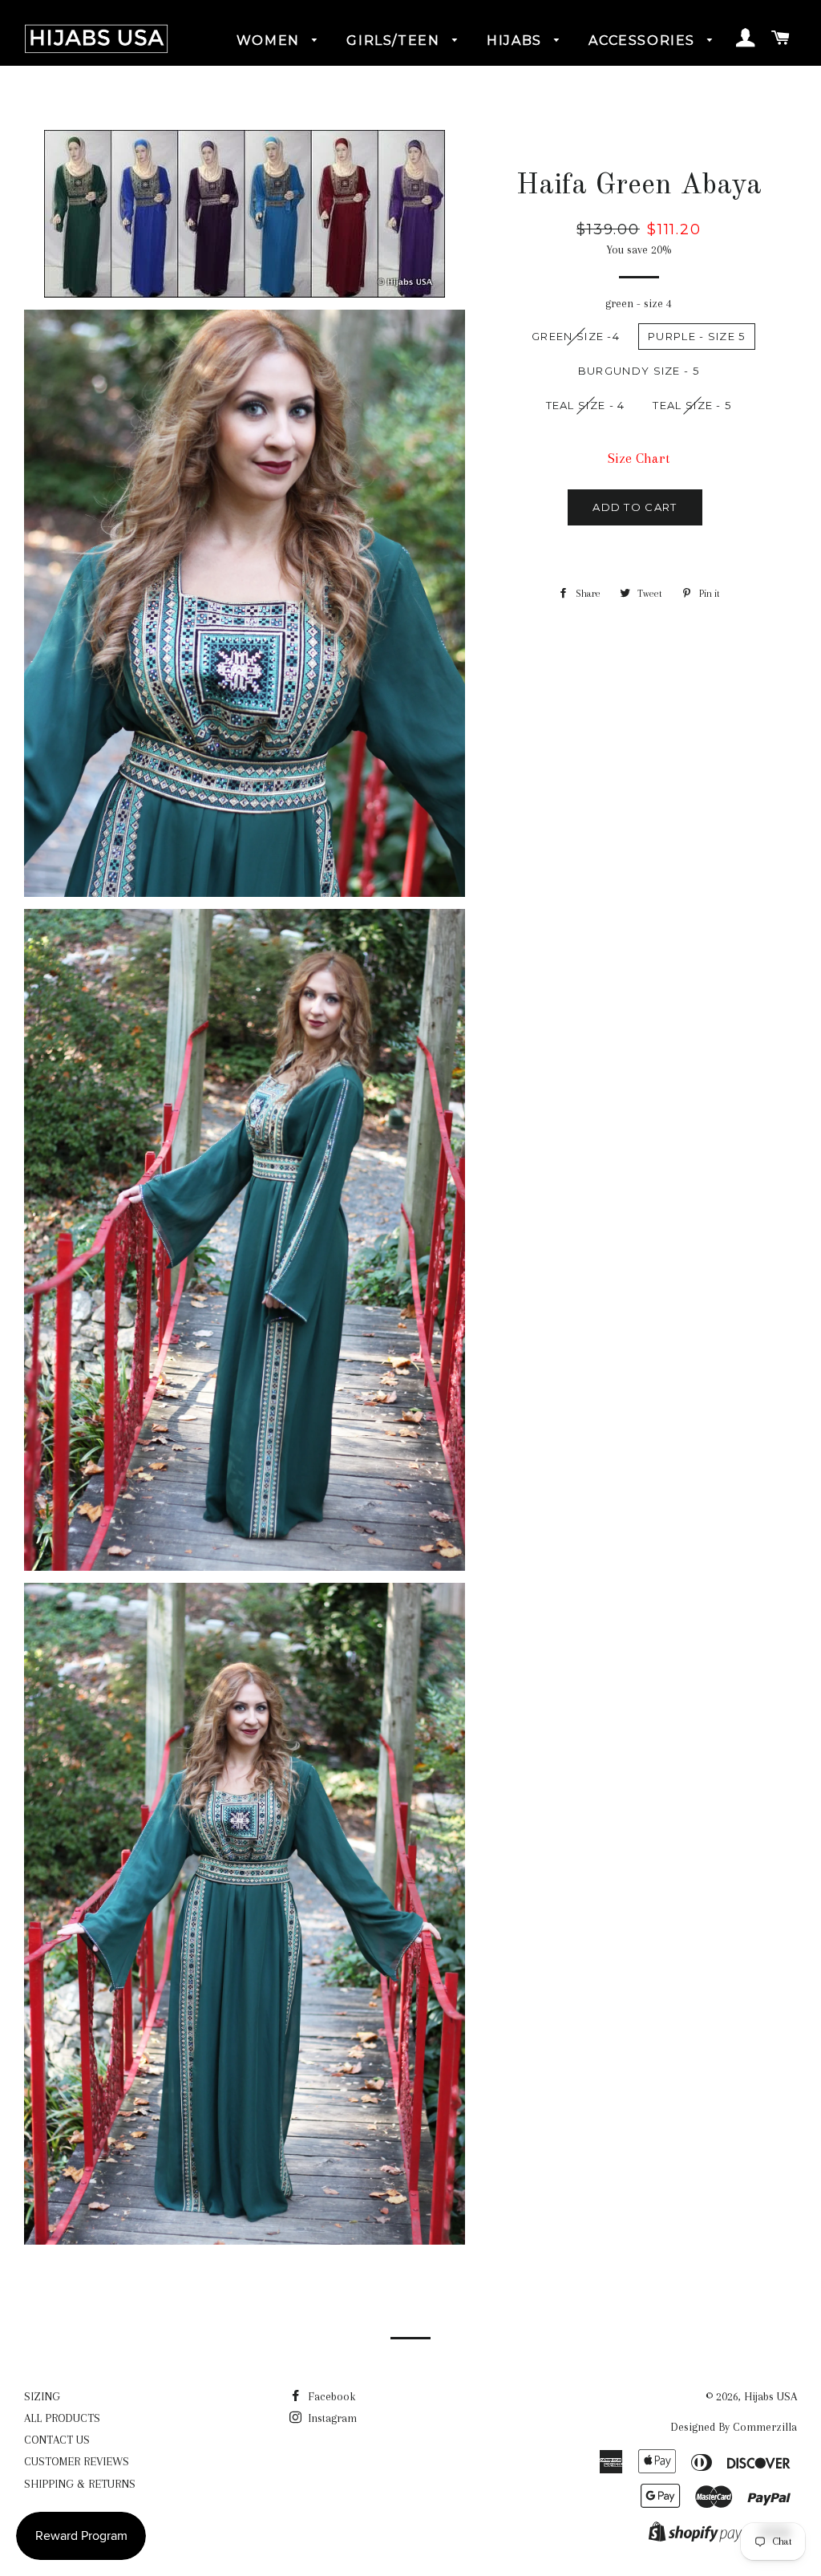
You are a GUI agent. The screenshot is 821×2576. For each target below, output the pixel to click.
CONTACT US (57, 2440)
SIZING (42, 2396)
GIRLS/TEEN (395, 41)
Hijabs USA (770, 2396)
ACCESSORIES (644, 41)
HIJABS (516, 41)
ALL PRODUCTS (62, 2418)
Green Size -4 (576, 336)
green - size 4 (639, 303)
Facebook (330, 2396)
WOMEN (271, 41)
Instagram (331, 2418)
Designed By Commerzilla (734, 2427)
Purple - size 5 (697, 336)
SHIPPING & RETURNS (80, 2484)
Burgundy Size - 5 (639, 371)
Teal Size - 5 (692, 405)
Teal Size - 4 (586, 405)
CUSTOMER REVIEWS (77, 2461)
